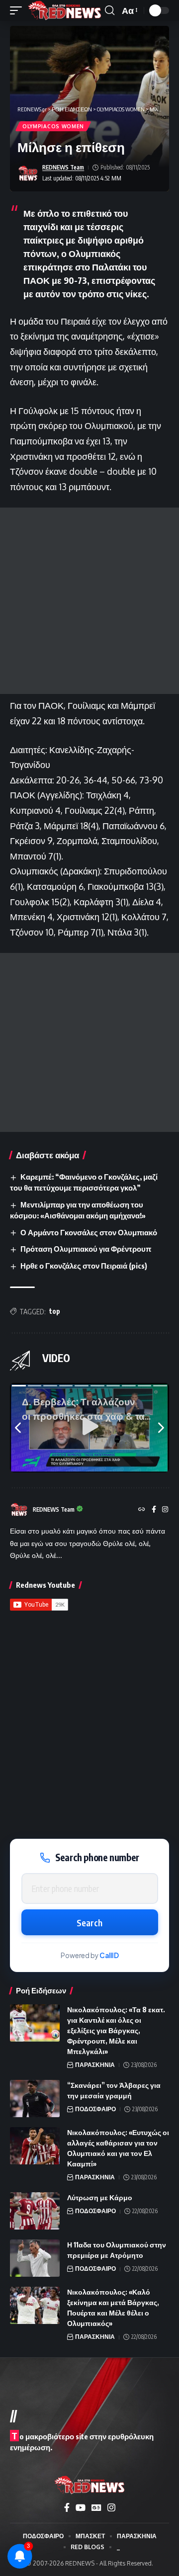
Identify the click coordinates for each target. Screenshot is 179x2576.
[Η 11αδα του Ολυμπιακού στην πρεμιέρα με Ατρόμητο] (35, 2258)
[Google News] (96, 2508)
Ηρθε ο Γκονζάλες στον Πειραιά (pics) (84, 1266)
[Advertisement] (89, 601)
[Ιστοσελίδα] (142, 1510)
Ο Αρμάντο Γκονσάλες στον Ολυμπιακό (89, 1232)
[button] (18, 10)
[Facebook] (154, 1510)
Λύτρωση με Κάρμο (100, 2197)
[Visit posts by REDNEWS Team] (28, 173)
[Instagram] (165, 1510)
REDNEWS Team (63, 167)
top (55, 1311)
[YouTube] (81, 2508)
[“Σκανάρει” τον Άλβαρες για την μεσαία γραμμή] (35, 2099)
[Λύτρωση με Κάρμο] (35, 2211)
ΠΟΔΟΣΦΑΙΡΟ (95, 2109)
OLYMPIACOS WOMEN (53, 126)
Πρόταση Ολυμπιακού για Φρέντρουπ (86, 1249)
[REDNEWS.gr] (65, 10)
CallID (109, 1955)
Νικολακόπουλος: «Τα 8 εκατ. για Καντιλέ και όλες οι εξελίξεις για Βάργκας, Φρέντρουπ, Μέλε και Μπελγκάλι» (116, 2030)
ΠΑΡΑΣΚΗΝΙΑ (95, 2065)
